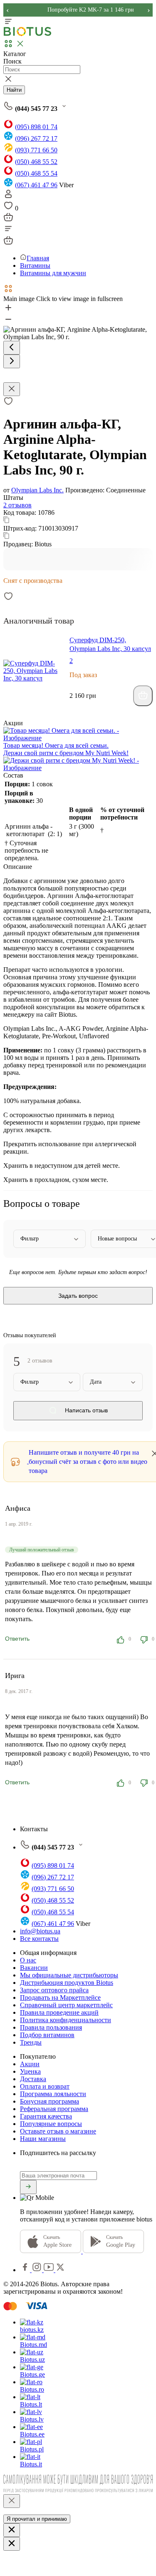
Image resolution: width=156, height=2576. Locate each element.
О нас (28, 1960)
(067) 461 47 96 (36, 185)
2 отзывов (17, 505)
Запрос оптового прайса (54, 1990)
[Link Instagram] (38, 2270)
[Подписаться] (28, 2187)
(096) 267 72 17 (36, 138)
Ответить (17, 1639)
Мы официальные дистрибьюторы (69, 1975)
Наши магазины (43, 2139)
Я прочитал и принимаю (37, 2519)
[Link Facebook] (26, 2270)
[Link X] (60, 2270)
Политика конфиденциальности (66, 2020)
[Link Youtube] (50, 2270)
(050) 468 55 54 (36, 173)
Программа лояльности (53, 2094)
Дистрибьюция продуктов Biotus (67, 1983)
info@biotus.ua (40, 1931)
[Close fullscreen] (12, 389)
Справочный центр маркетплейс (66, 2005)
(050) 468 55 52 (36, 162)
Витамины (35, 265)
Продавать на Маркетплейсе (60, 1997)
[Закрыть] (12, 2501)
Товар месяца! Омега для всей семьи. (56, 745)
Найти (14, 90)
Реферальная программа (54, 2109)
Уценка (30, 2071)
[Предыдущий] (12, 348)
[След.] (12, 361)
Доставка (33, 2079)
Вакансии (34, 1968)
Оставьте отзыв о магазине (58, 2131)
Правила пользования (51, 2027)
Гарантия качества (46, 2116)
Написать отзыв (85, 1411)
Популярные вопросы (51, 2124)
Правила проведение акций (59, 2012)
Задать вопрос (78, 1296)
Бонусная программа (50, 2101)
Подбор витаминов (47, 2035)
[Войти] (8, 197)
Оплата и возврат (45, 2086)
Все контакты (39, 1939)
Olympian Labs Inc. (37, 490)
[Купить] (143, 696)
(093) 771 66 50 (36, 150)
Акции (30, 2064)
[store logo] (27, 34)
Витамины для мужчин (53, 273)
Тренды (31, 2042)
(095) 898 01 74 (36, 127)
